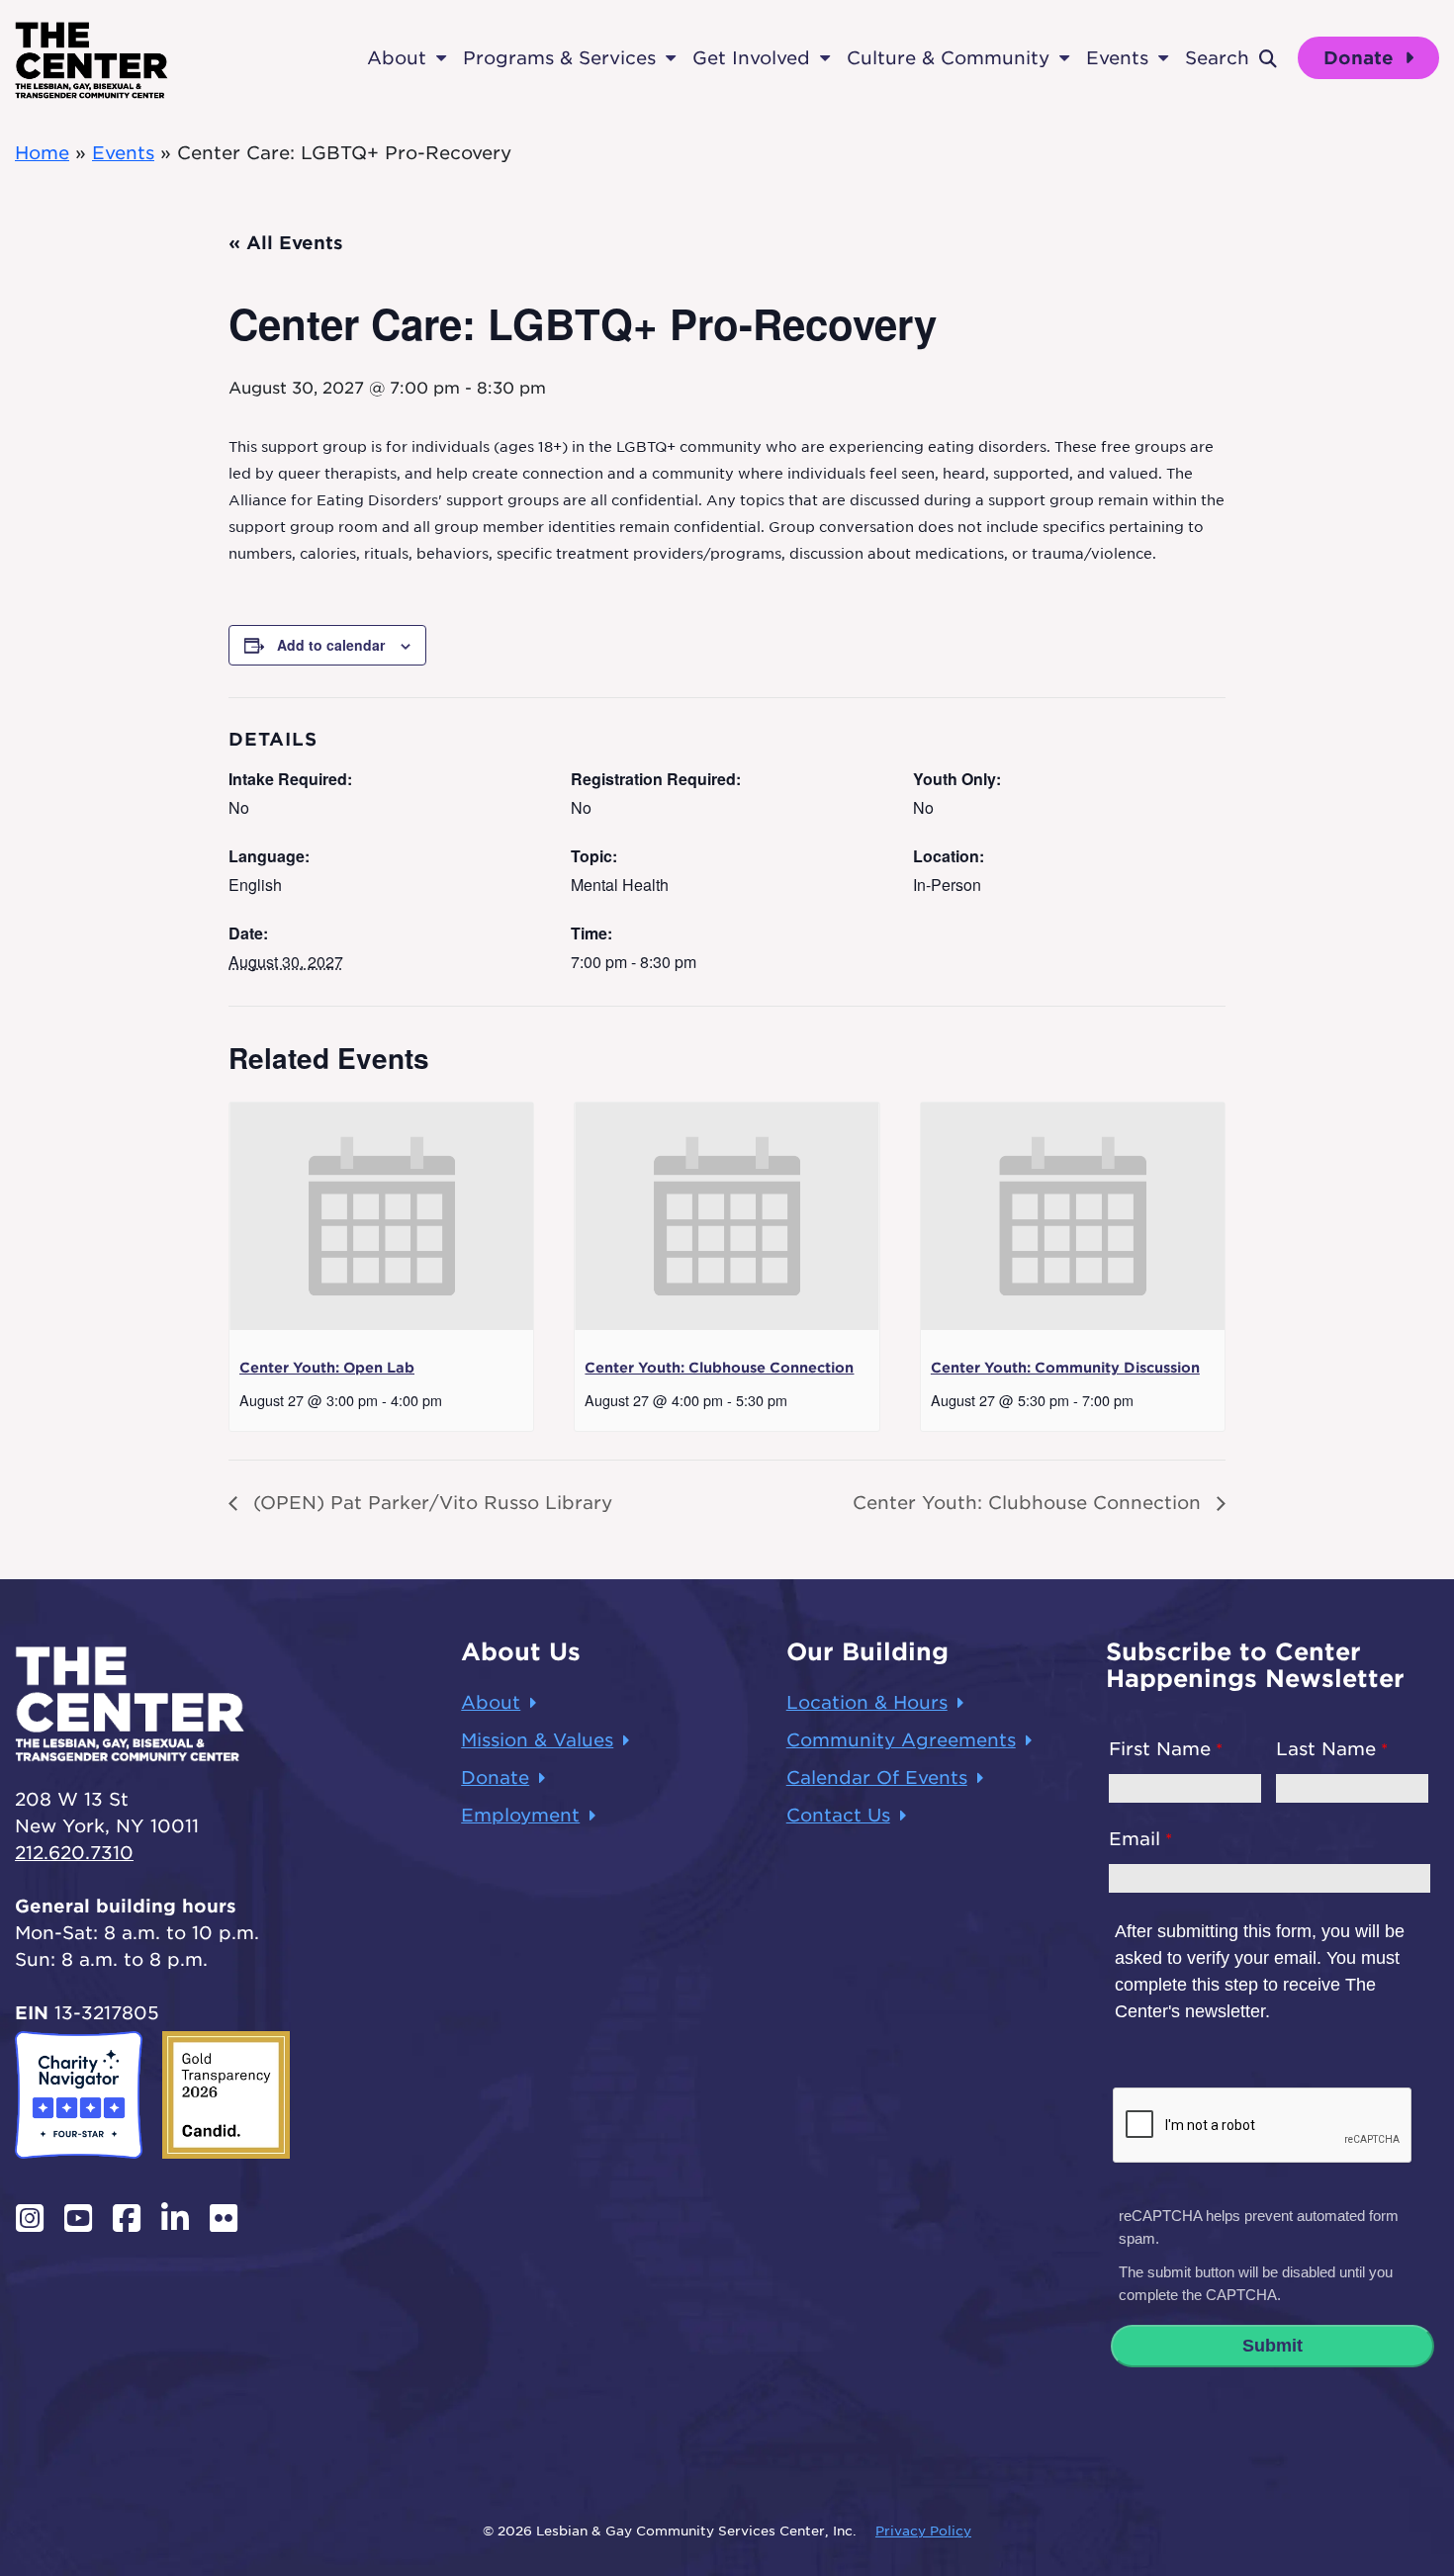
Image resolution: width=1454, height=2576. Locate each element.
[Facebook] (126, 2218)
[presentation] (381, 1216)
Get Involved (751, 58)
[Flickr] (224, 2218)
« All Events (286, 243)
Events (1117, 58)
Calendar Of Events (877, 1777)
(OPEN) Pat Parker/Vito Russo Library (430, 1503)
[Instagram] (29, 2218)
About (397, 58)
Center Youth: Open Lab (327, 1368)
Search (1217, 58)
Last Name (1326, 1749)
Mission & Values (537, 1740)
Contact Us (838, 1815)
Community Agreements (901, 1740)
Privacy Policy (923, 2531)
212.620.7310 (74, 1853)
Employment (520, 1815)
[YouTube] (78, 2218)
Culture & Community (948, 58)
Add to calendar (331, 645)
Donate (1362, 58)
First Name (1160, 1749)
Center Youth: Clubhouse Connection (719, 1368)
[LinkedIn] (175, 2218)
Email (1135, 1839)
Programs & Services (559, 58)
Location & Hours (867, 1702)
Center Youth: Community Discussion (1065, 1368)
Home (42, 153)
